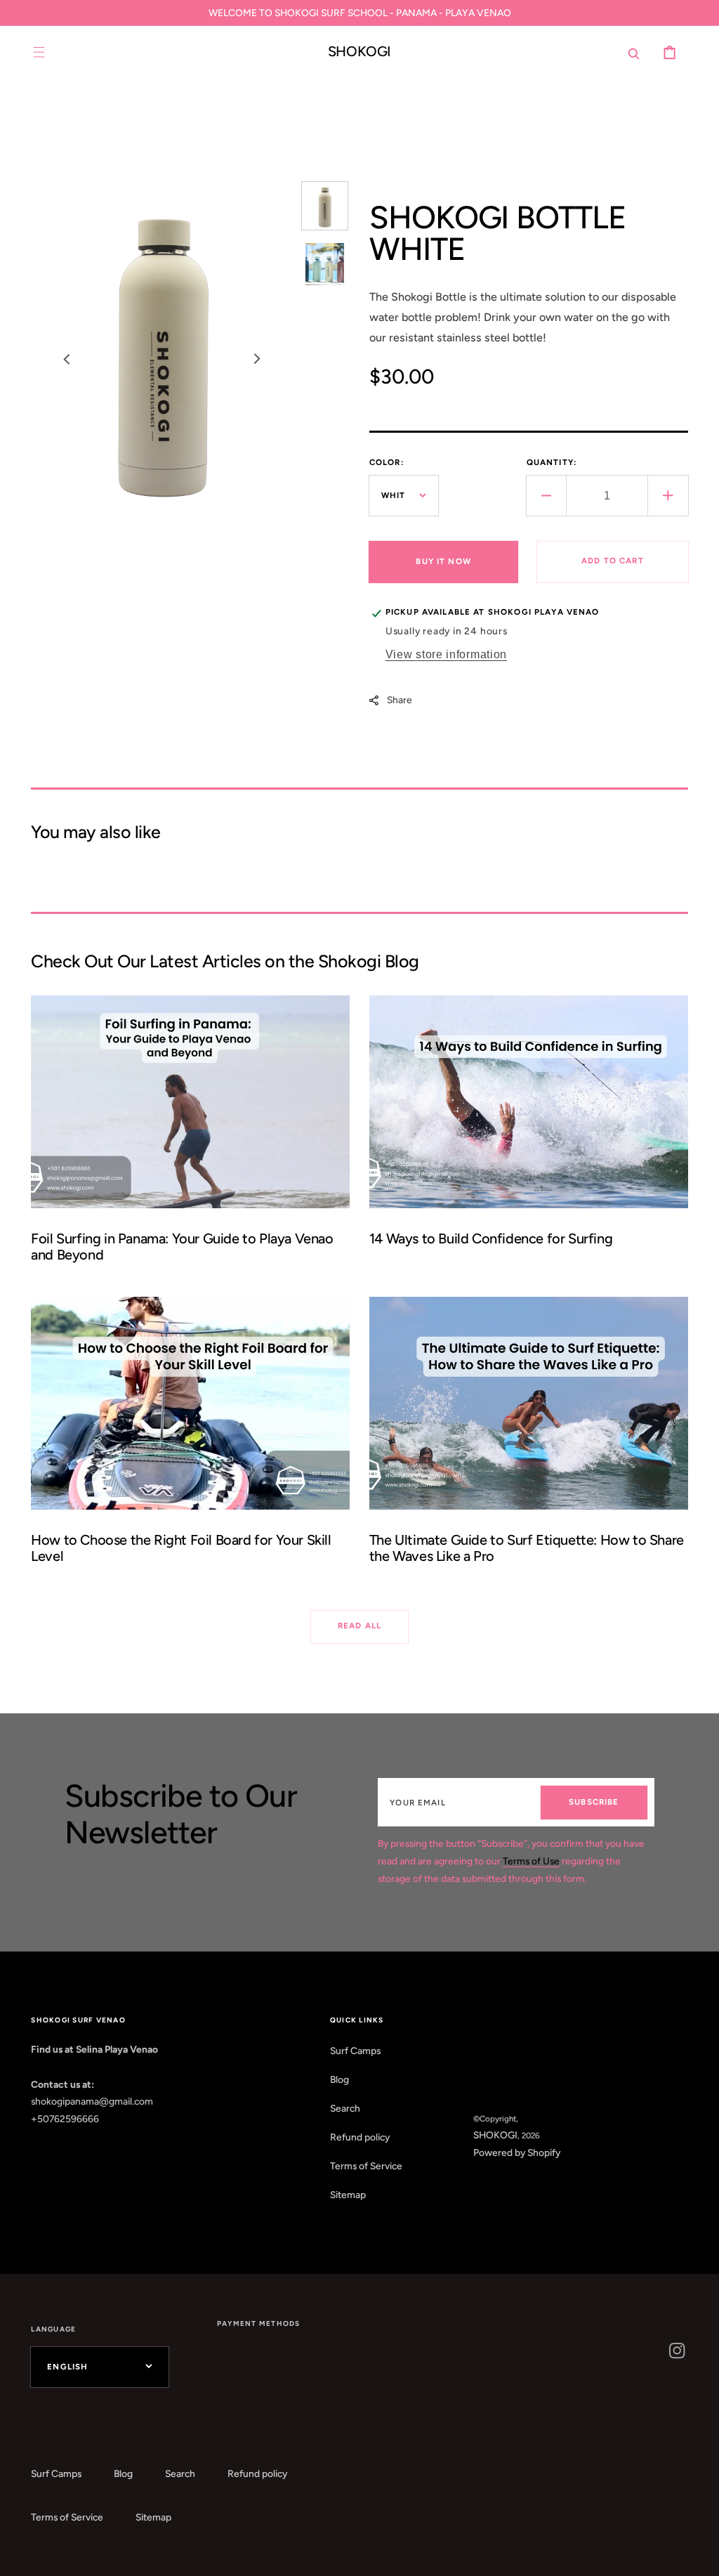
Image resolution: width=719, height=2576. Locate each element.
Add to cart (613, 561)
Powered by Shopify (517, 2152)
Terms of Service (366, 2166)
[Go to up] (698, 2555)
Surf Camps (355, 2051)
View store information (446, 654)
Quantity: (552, 462)
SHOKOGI (495, 2135)
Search (345, 2108)
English (67, 2367)
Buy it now (443, 561)
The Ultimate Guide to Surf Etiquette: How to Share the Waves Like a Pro (527, 1548)
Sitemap (348, 2195)
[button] (39, 52)
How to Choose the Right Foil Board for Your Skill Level (181, 1548)
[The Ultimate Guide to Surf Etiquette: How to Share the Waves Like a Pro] (529, 1438)
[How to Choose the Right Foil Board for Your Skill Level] (190, 1438)
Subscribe (594, 1802)
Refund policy (360, 2137)
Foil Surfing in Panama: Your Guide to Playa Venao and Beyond (182, 1247)
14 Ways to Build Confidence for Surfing (491, 1238)
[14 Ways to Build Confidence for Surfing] (529, 1136)
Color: (387, 462)
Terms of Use (531, 1861)
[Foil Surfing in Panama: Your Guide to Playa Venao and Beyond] (190, 1136)
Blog (339, 2079)
